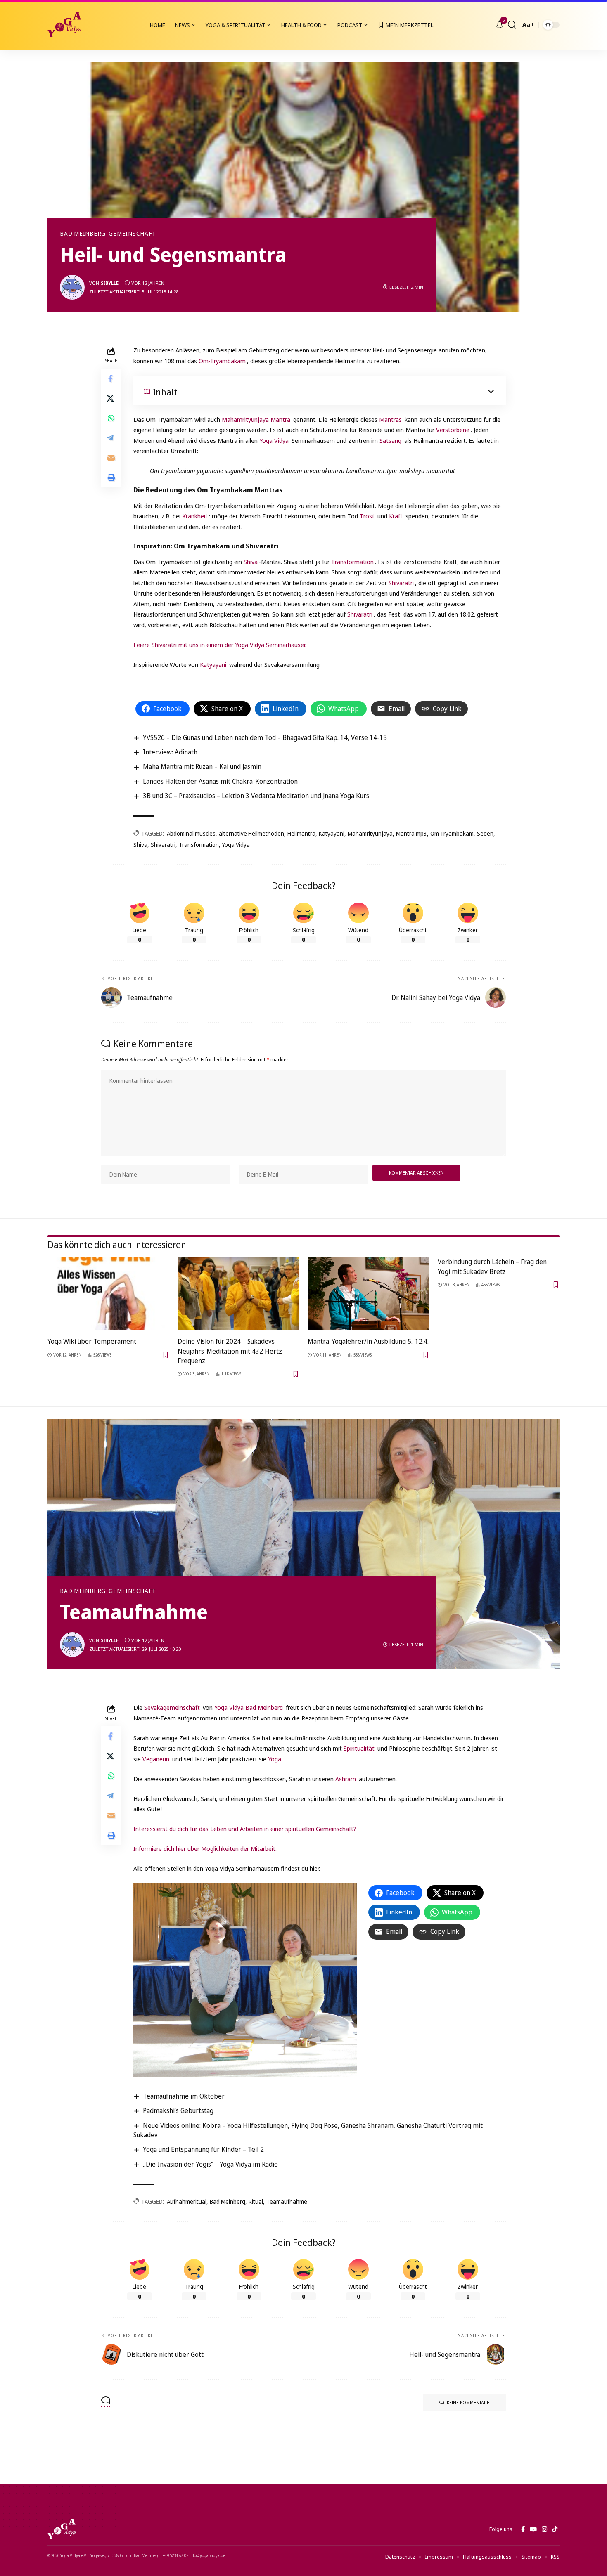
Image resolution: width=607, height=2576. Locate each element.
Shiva (251, 562)
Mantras (390, 419)
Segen (485, 833)
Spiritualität (360, 1748)
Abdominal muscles (191, 833)
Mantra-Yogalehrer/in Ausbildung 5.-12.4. (368, 1341)
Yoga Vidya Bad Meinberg (249, 1707)
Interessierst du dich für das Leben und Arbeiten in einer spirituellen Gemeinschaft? (245, 1829)
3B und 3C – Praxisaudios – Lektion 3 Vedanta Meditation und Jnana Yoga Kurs (256, 796)
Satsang (390, 440)
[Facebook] (523, 2529)
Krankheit (195, 516)
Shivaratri (401, 583)
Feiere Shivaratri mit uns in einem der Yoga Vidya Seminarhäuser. (220, 645)
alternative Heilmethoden (251, 833)
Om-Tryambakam (222, 361)
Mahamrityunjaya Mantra (256, 419)
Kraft (397, 516)
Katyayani (213, 664)
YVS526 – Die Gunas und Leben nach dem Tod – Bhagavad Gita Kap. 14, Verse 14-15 (265, 737)
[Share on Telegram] (111, 438)
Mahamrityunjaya (370, 833)
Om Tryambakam (452, 833)
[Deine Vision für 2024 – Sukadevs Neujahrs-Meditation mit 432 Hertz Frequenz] (238, 1294)
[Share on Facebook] (111, 379)
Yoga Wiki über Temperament (92, 1341)
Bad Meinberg (83, 234)
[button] (512, 25)
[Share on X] (111, 399)
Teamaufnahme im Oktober (184, 2096)
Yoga (275, 1759)
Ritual (256, 2201)
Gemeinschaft (132, 234)
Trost (367, 516)
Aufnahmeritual (187, 2201)
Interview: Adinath (170, 752)
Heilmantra (301, 833)
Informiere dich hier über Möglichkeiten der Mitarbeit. (205, 1848)
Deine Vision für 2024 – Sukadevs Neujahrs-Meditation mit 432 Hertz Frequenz (230, 1351)
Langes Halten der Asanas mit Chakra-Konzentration (220, 781)
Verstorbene (453, 430)
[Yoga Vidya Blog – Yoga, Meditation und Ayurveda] (62, 2529)
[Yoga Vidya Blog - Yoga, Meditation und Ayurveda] (64, 25)
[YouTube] (533, 2529)
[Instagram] (544, 2529)
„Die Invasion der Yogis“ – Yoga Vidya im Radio (210, 2164)
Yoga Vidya (274, 440)
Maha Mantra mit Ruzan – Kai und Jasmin (202, 766)
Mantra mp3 (411, 833)
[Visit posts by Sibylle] (72, 287)
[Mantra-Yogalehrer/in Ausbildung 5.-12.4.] (369, 1294)
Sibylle (110, 283)
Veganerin (157, 1759)
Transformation (352, 562)
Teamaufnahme (287, 2201)
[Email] (111, 458)
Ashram (346, 1779)
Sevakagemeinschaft (172, 1707)
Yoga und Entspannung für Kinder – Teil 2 (203, 2149)
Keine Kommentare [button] (468, 2402)
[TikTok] (555, 2529)
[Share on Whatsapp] (111, 418)
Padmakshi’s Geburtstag (178, 2110)
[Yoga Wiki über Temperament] (108, 1294)
